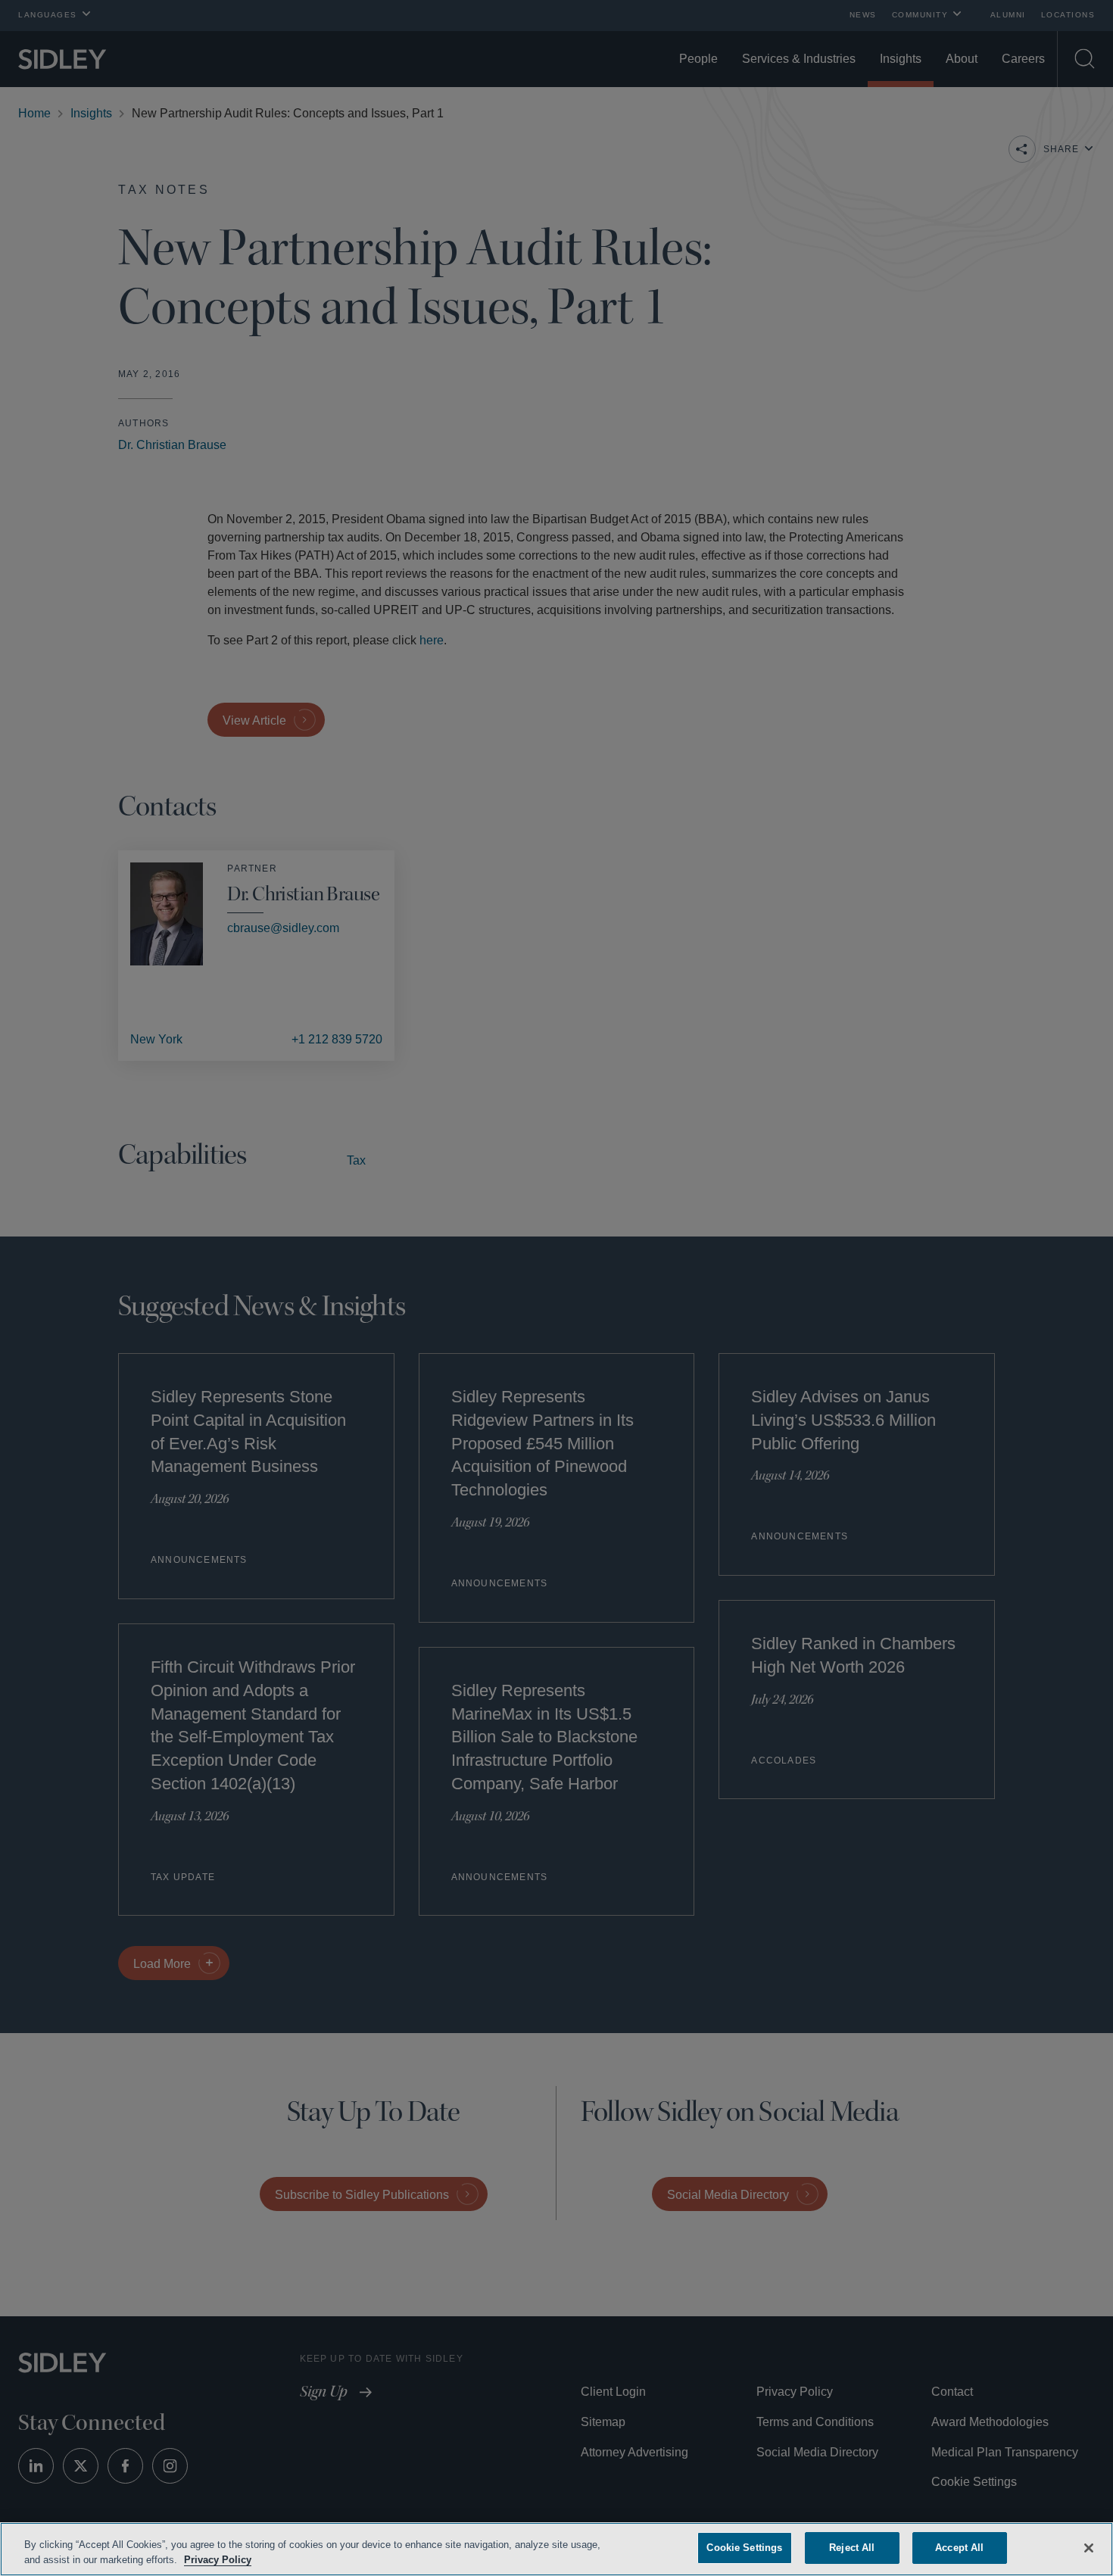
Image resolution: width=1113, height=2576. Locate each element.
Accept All (960, 2548)
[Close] (1089, 2546)
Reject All (852, 2548)
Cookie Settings (744, 2548)
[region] (556, 2549)
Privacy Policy (252, 2560)
